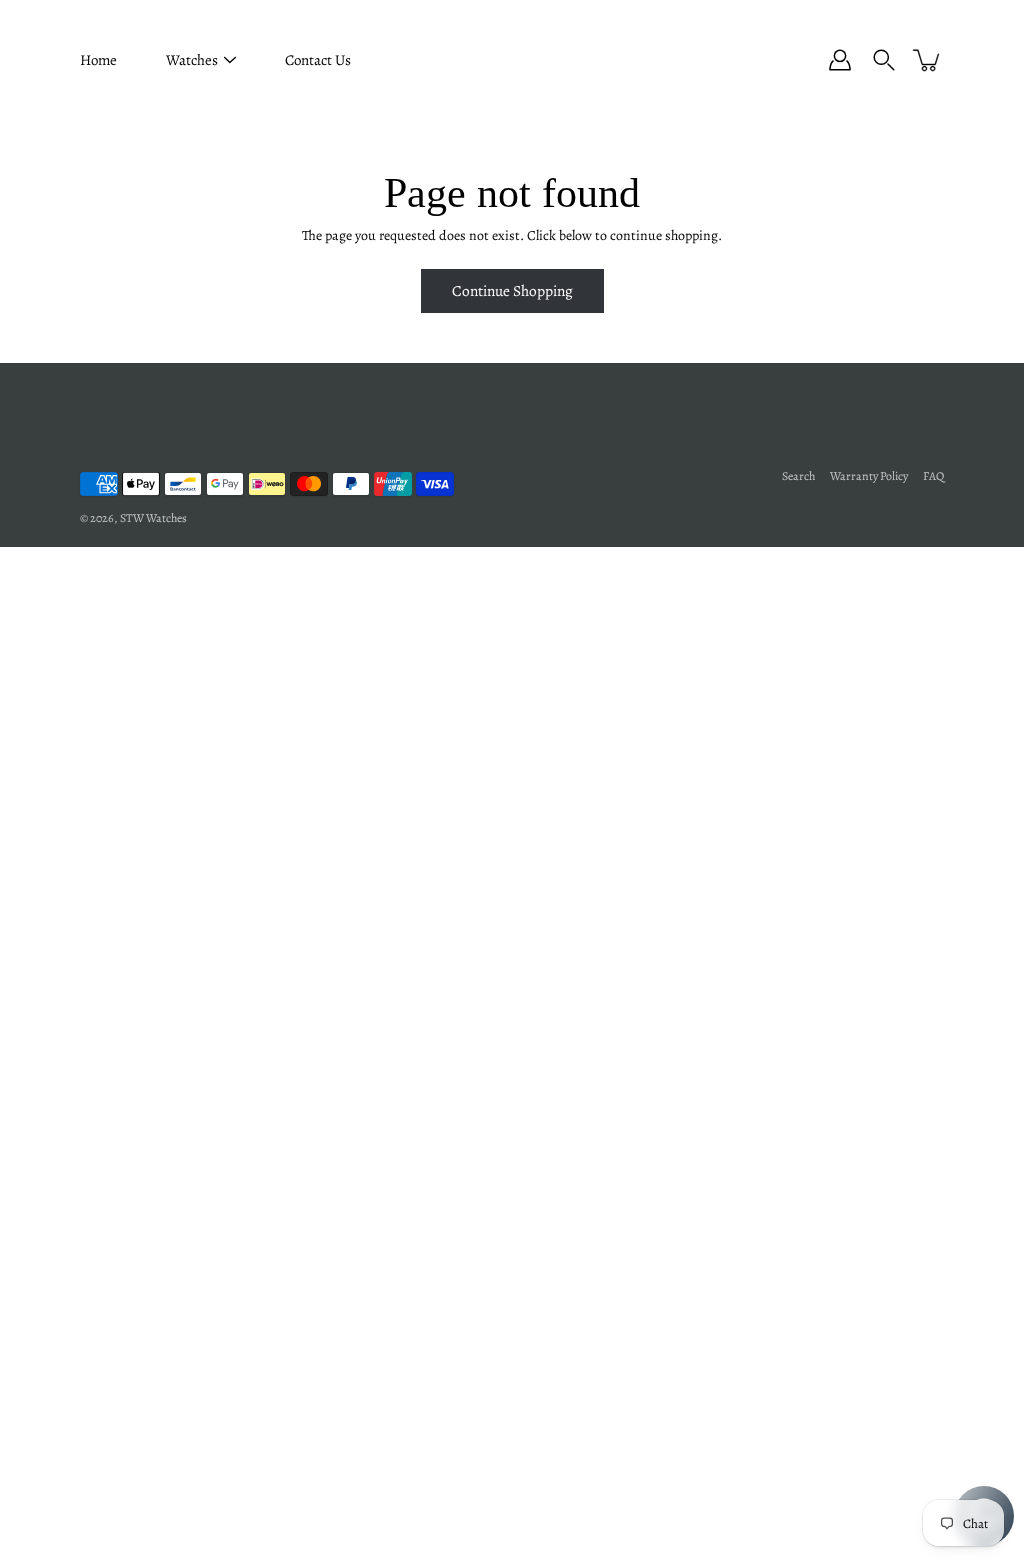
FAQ (933, 476)
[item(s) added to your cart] (928, 60)
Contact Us (318, 60)
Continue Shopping (512, 290)
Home (98, 60)
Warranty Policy (869, 476)
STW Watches (153, 518)
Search (798, 476)
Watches (192, 60)
